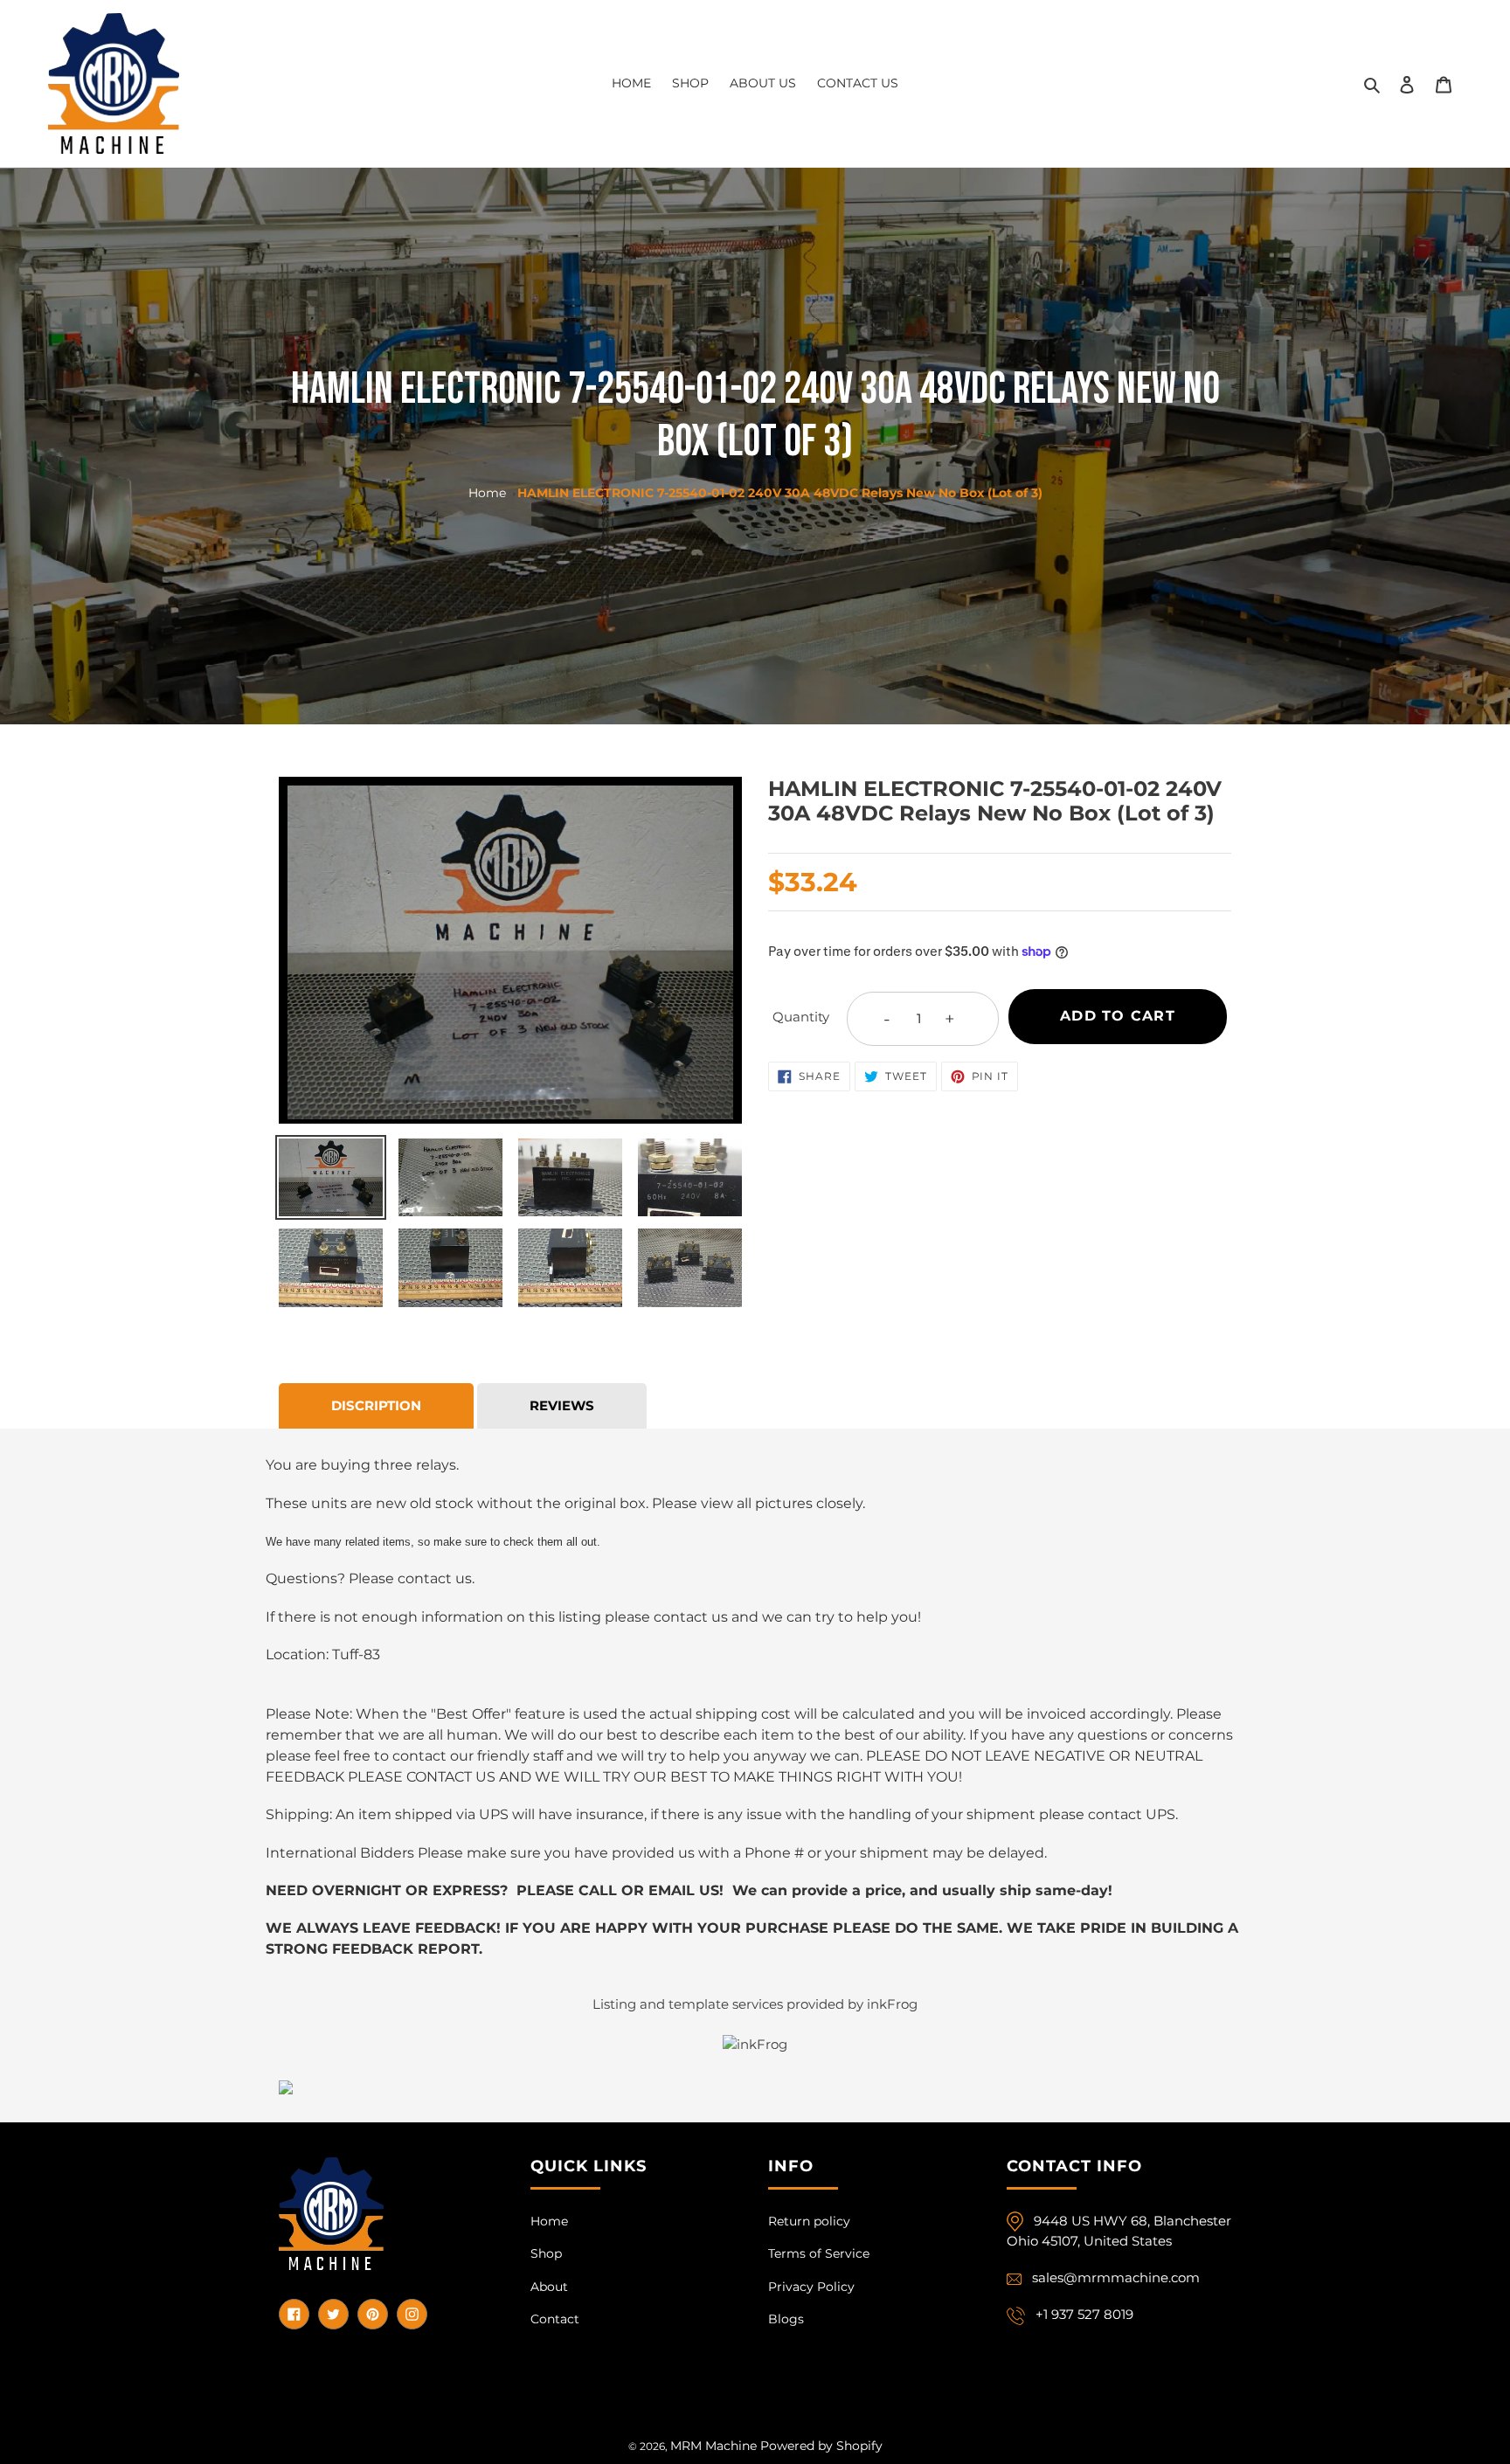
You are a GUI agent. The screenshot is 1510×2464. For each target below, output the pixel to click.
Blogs (786, 2319)
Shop (546, 2253)
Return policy (809, 2221)
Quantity (801, 1017)
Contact (555, 2319)
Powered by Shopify (821, 2446)
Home (487, 493)
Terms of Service (819, 2253)
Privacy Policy (811, 2287)
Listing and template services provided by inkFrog (755, 2004)
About (549, 2287)
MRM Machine (713, 2446)
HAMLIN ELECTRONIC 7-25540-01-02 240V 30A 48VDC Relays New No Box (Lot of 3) (780, 493)
